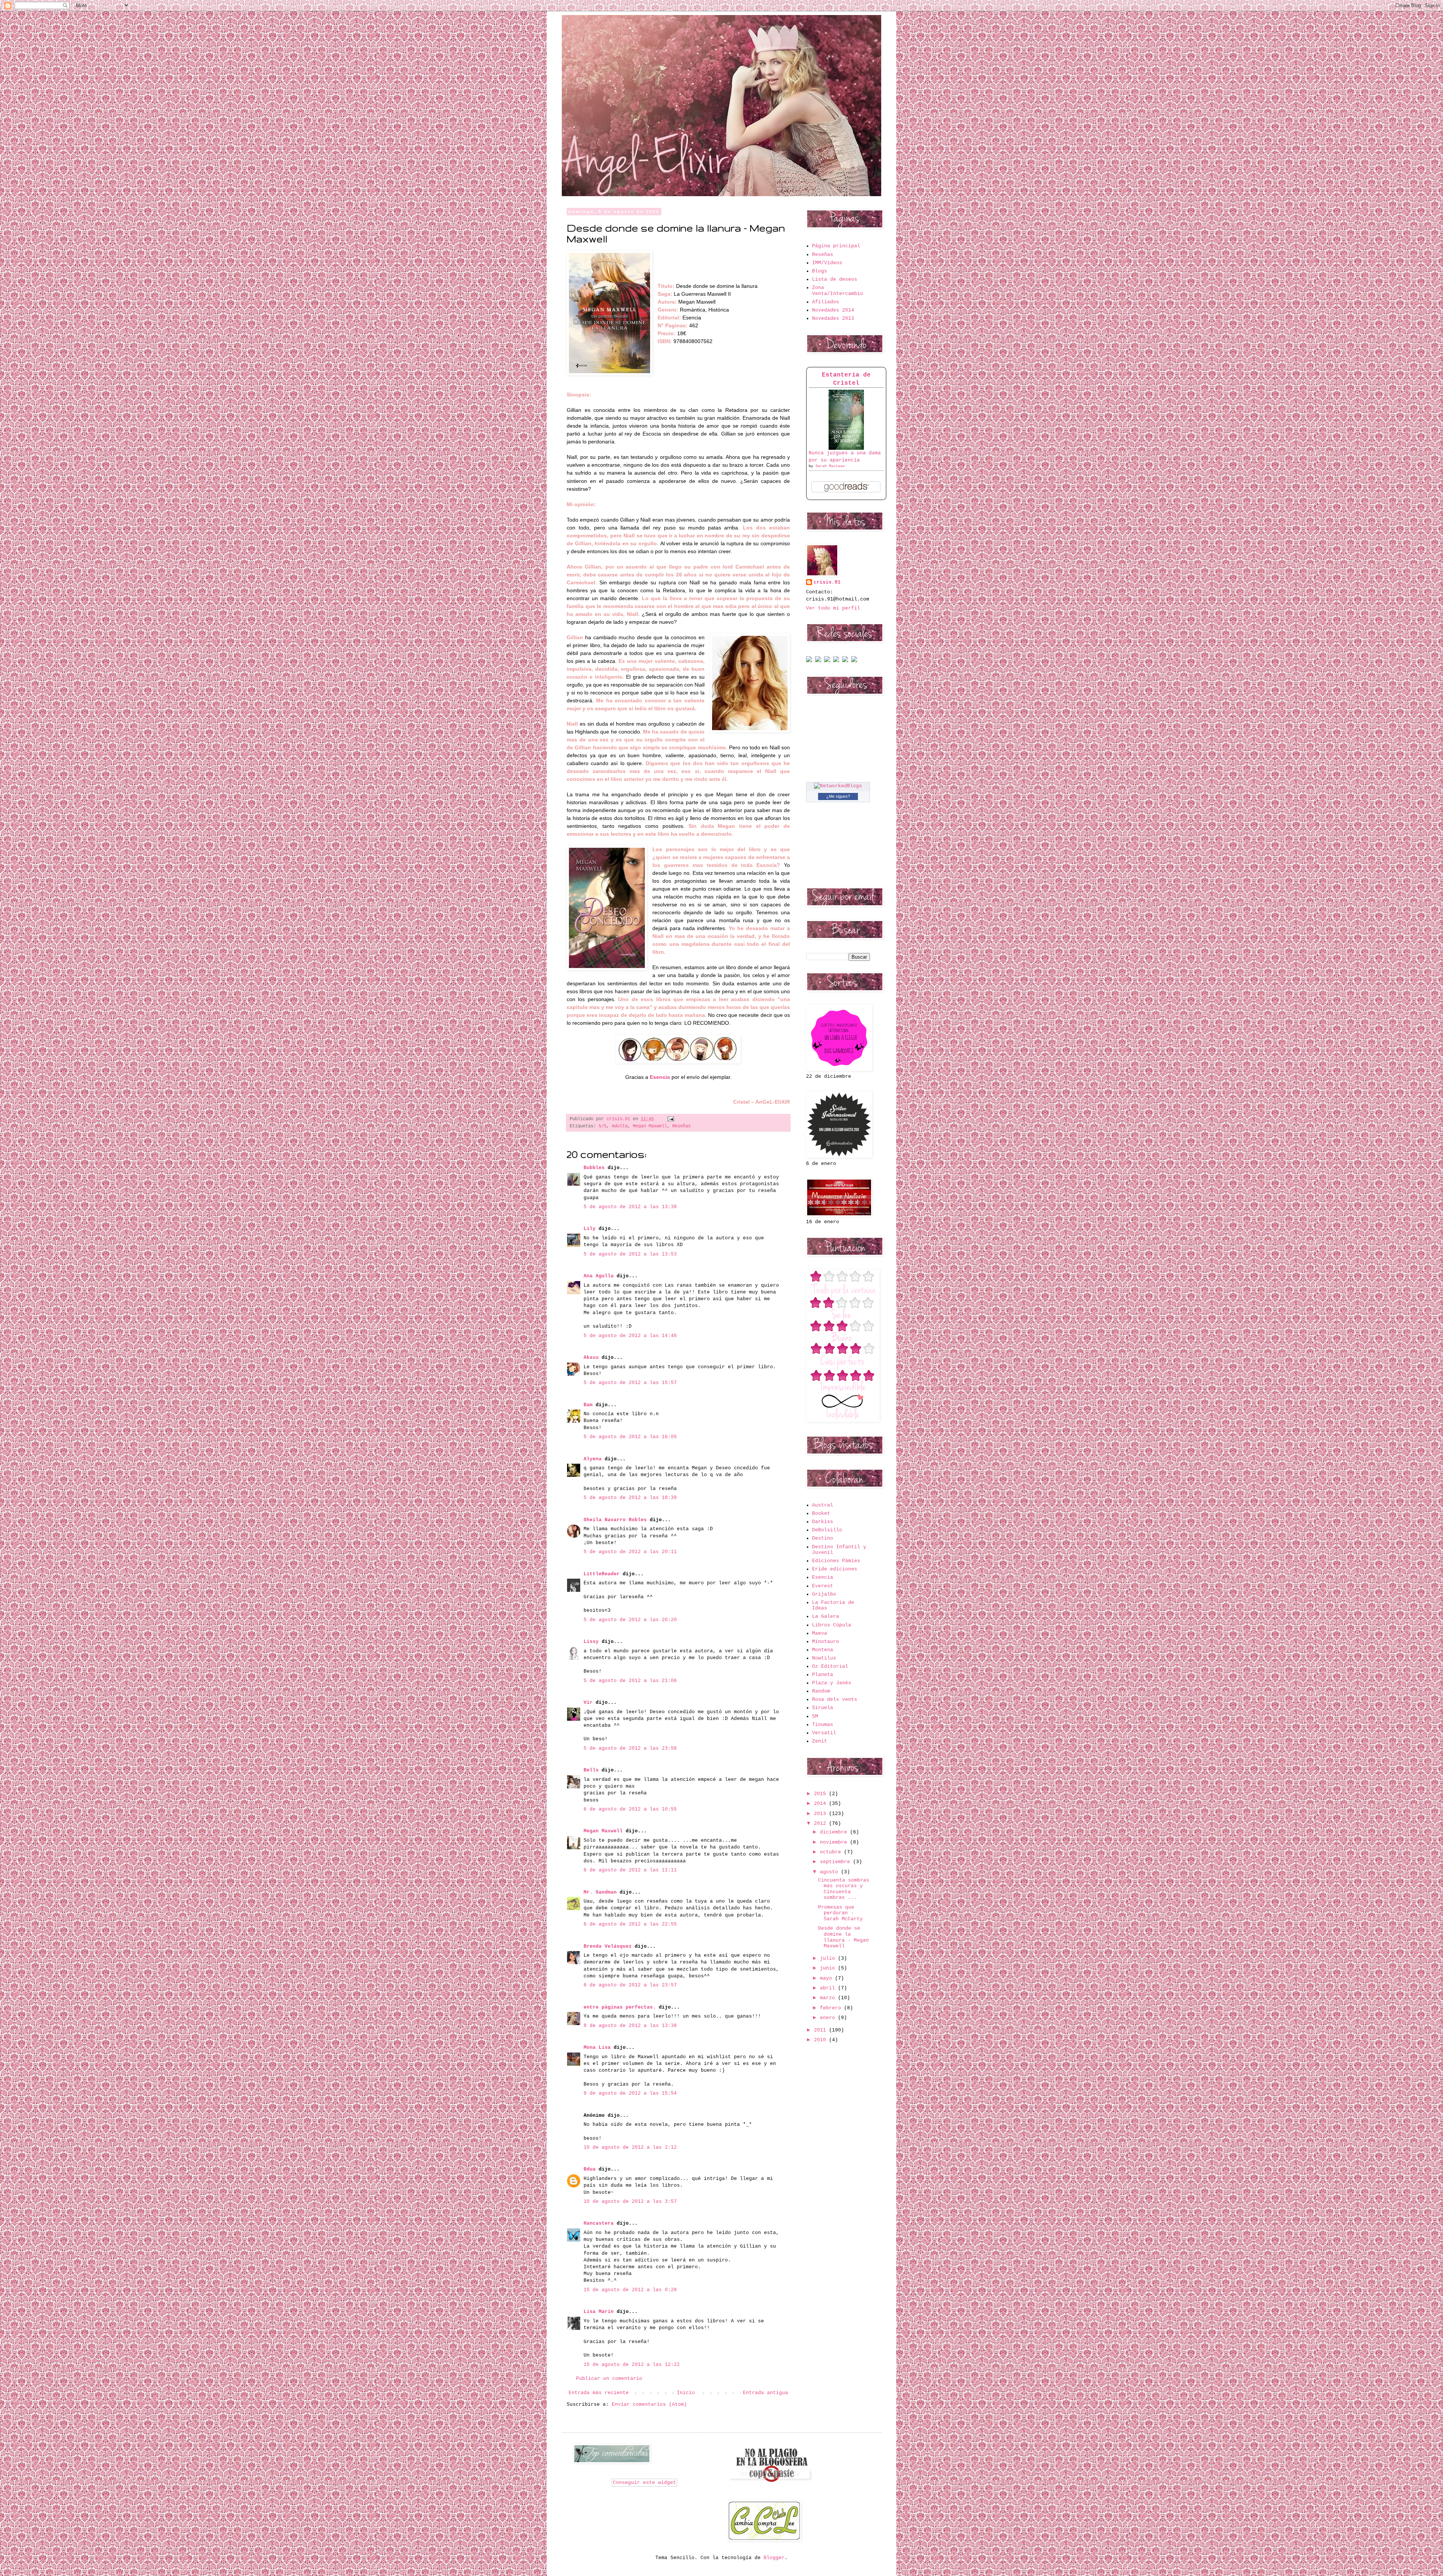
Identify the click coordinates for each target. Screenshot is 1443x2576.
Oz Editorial (830, 1666)
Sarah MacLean (830, 466)
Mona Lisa (597, 2047)
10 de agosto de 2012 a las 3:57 (630, 2202)
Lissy (591, 1642)
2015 (821, 1794)
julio (829, 1958)
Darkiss (823, 1522)
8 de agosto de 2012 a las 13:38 (630, 2026)
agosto (830, 1872)
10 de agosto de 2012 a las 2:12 (630, 2147)
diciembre (835, 1832)
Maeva (820, 1633)
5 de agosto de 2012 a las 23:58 (630, 1748)
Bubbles (594, 1168)
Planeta (823, 1675)
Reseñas (681, 1126)
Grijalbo (824, 1594)
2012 (821, 1823)
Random (821, 1691)
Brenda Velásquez (608, 1946)
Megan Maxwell (650, 1126)
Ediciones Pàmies (836, 1561)
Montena (823, 1650)
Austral (823, 1505)
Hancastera (599, 2223)
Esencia (823, 1577)
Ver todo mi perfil (833, 608)
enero (829, 2018)
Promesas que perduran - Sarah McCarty (840, 1913)
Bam (588, 1405)
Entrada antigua (765, 2393)
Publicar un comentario (609, 2379)
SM (815, 1716)
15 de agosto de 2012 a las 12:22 (632, 2365)
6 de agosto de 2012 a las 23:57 (630, 1985)
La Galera (826, 1616)
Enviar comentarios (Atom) (649, 2404)
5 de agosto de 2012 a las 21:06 (630, 1681)
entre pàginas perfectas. (620, 2007)
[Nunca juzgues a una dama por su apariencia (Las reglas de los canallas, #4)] (846, 448)
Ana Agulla (600, 1276)
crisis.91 (827, 582)
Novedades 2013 (833, 318)
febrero (832, 2008)
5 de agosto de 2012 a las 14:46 (630, 1336)
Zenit (820, 1741)
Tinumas (823, 1725)
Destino (823, 1538)
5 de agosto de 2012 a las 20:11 (630, 1552)
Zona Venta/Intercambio (838, 291)
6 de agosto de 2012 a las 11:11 (630, 1870)
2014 (821, 1804)
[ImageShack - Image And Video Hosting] (809, 661)
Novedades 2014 (833, 310)
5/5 (603, 1126)
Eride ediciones (835, 1569)
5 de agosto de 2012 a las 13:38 (630, 1207)
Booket (821, 1513)
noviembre (835, 1842)
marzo (829, 1998)
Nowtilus (824, 1658)
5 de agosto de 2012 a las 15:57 (630, 1383)
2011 (821, 2030)
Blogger (774, 2558)
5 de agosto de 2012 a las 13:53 (630, 1254)
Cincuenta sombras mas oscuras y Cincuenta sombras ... (844, 1889)
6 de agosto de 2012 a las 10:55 (630, 1809)
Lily (590, 1229)
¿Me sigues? (838, 796)
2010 (821, 2040)
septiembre (836, 1862)
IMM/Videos (827, 263)
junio (829, 1968)
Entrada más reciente (599, 2393)
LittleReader (602, 1574)
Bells (591, 1770)
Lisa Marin (599, 2312)
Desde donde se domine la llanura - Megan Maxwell (843, 1937)
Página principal (836, 246)
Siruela (823, 1708)
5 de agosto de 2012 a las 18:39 (630, 1498)
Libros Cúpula (832, 1625)
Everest (823, 1586)
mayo (827, 1978)
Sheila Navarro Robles (615, 1520)
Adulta (620, 1126)
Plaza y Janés (832, 1683)
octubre (832, 1852)
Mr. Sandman (600, 1892)
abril (829, 1988)
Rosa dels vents (835, 1699)
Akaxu (591, 1358)
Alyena (593, 1459)
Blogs (820, 271)
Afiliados (826, 302)
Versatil (824, 1733)
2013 (821, 1814)
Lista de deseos (835, 279)
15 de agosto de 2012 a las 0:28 (630, 2290)
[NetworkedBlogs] (838, 786)
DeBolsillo (827, 1530)
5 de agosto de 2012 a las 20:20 (630, 1620)
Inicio (686, 2393)
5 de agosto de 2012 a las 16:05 (630, 1437)
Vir (588, 1702)
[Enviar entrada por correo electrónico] (670, 1119)
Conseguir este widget (644, 2483)
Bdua (590, 2169)
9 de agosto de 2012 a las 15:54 (630, 2093)
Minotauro (826, 1642)
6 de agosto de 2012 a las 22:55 (630, 1924)
